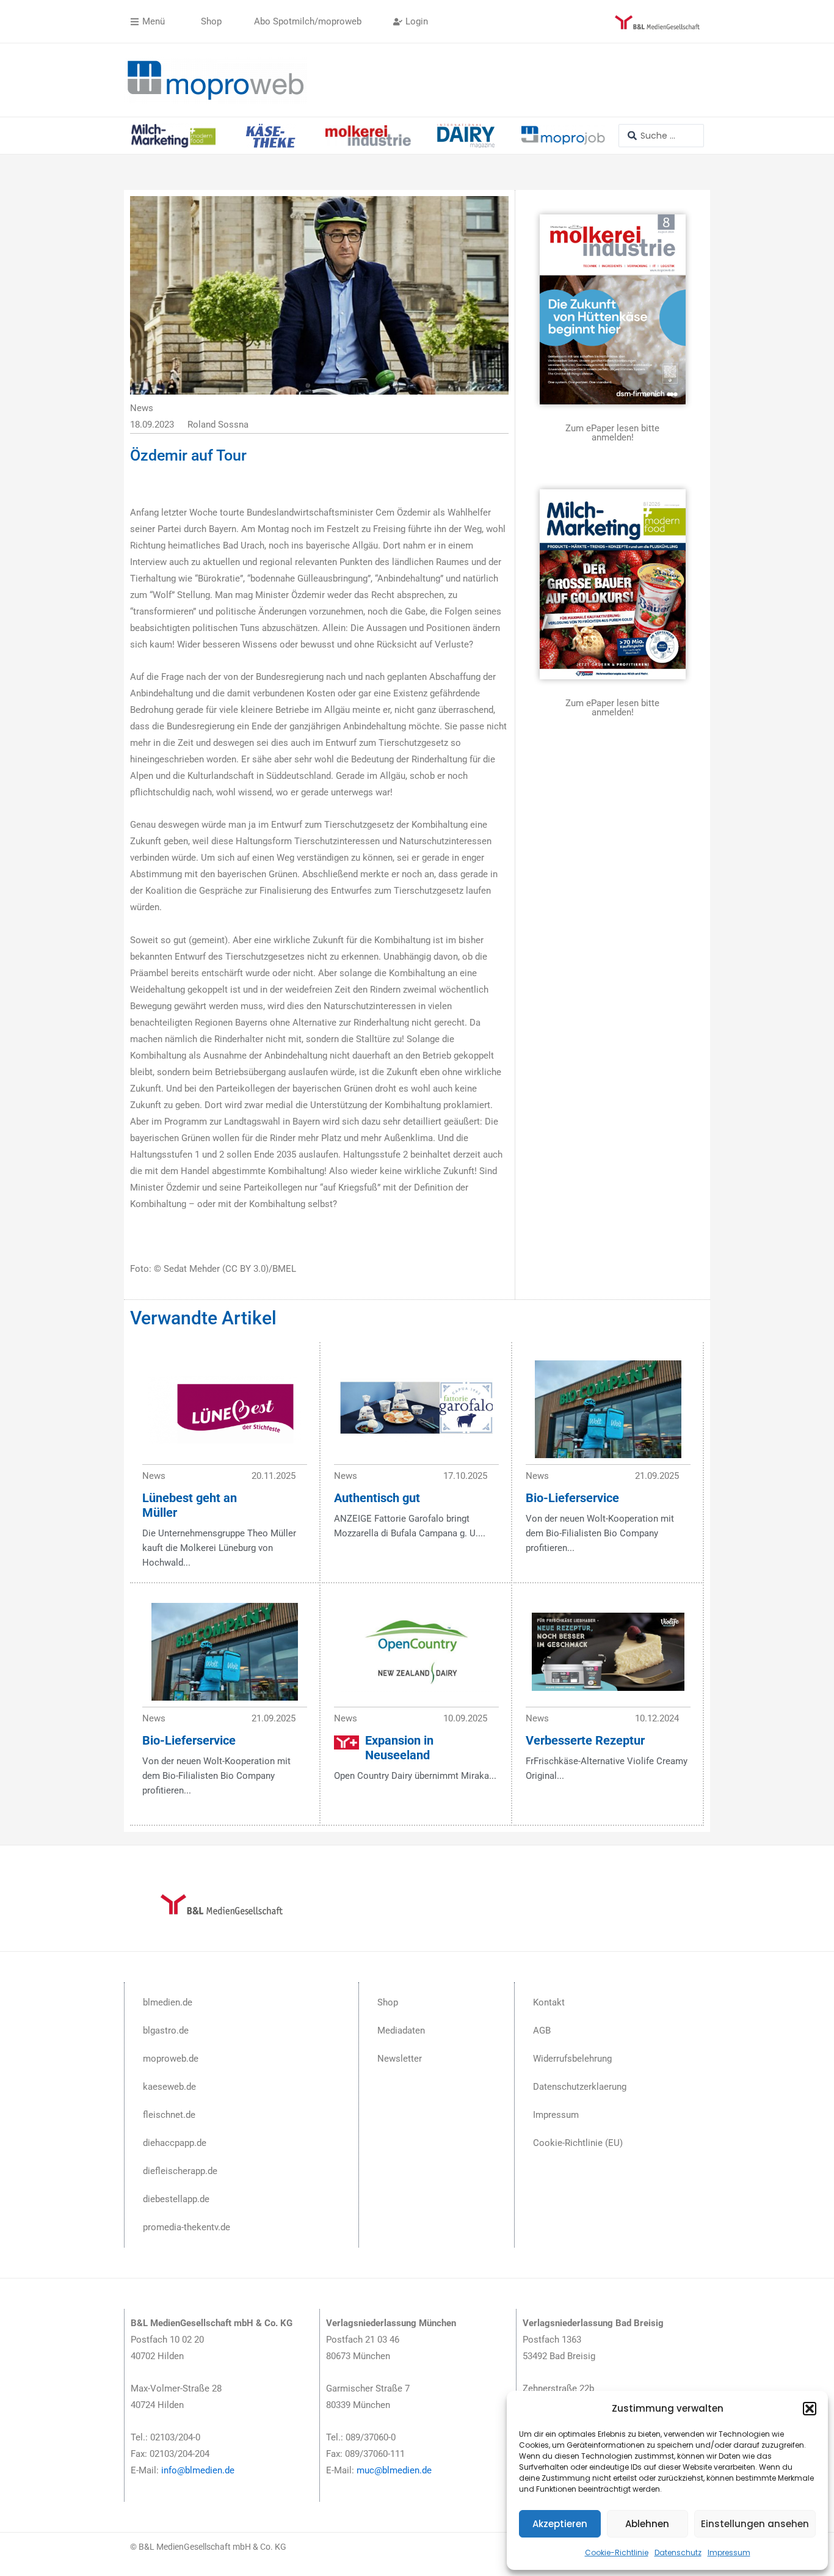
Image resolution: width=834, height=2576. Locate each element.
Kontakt (549, 2002)
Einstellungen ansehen (755, 2524)
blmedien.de (168, 2002)
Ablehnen (647, 2524)
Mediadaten (401, 2031)
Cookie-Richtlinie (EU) (578, 2143)
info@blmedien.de (198, 2470)
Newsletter (400, 2059)
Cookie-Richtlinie (617, 2552)
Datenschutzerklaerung (580, 2087)
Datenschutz (678, 2552)
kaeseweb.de (169, 2087)
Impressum (729, 2552)
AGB (542, 2031)
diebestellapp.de (176, 2199)
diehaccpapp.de (175, 2143)
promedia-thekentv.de (187, 2227)
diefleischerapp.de (180, 2171)
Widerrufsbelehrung (572, 2059)
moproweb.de (171, 2059)
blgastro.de (166, 2031)
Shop (388, 2002)
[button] (810, 2409)
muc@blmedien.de (394, 2470)
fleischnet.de (169, 2115)
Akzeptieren (560, 2524)
